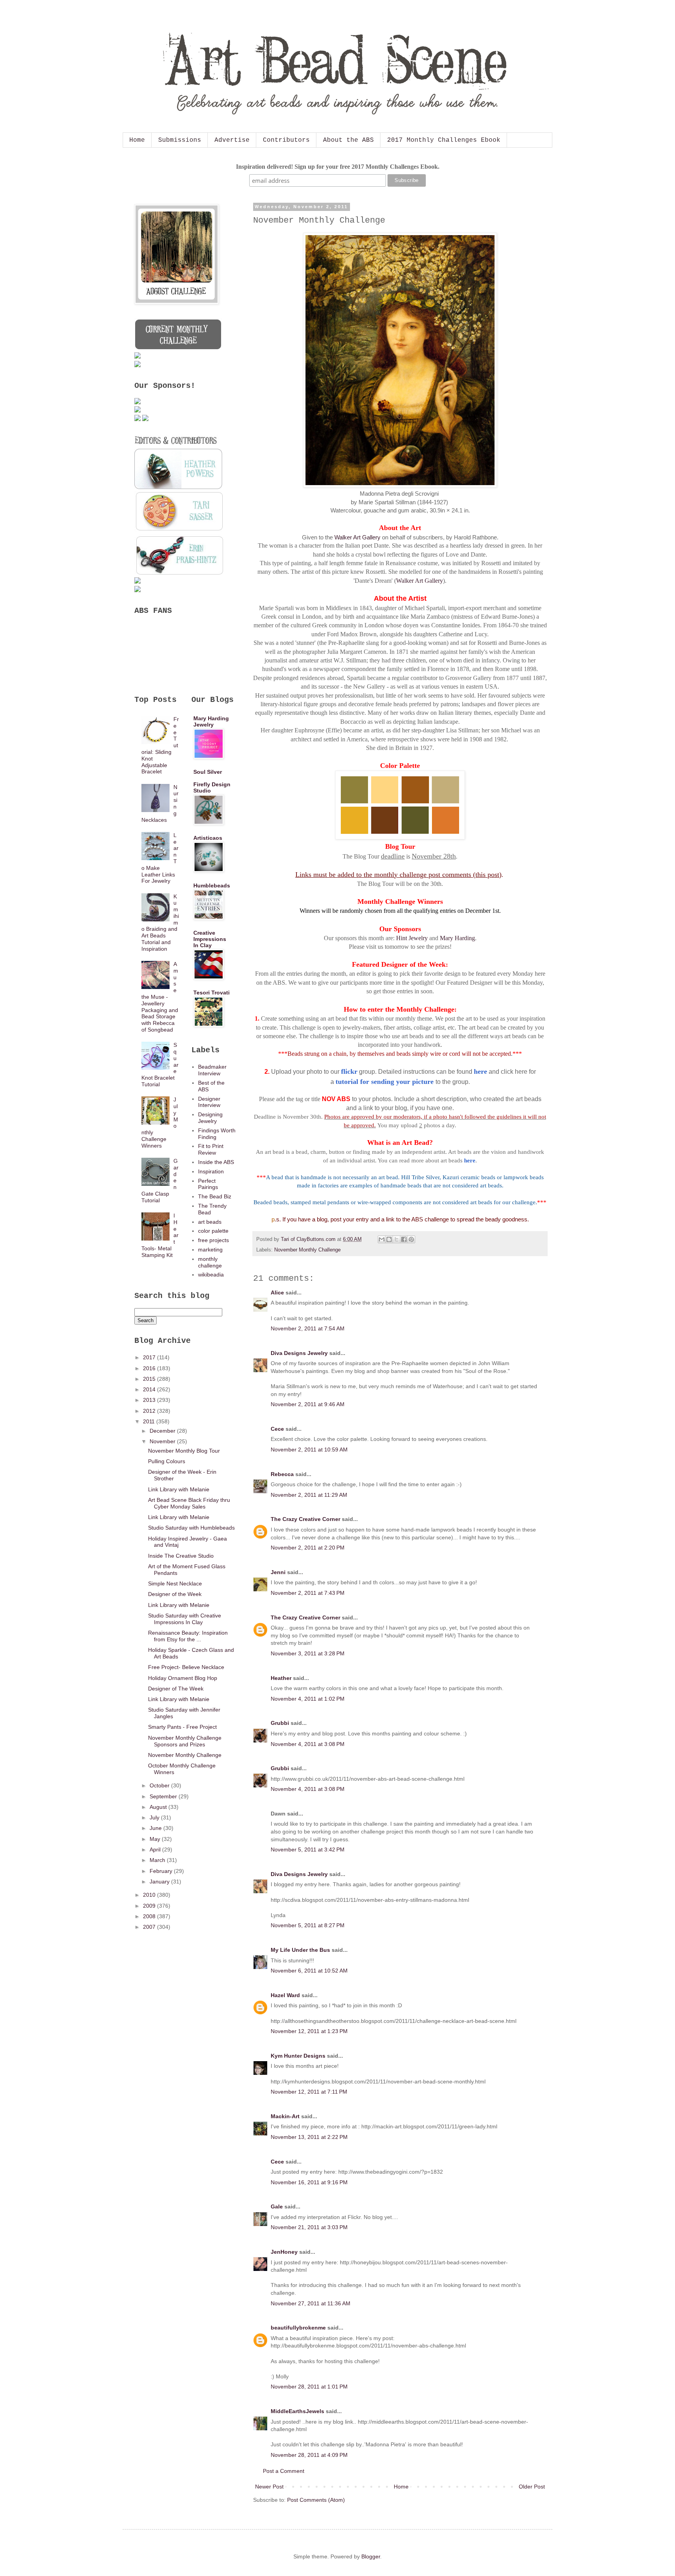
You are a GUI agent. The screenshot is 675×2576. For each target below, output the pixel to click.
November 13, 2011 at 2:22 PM (309, 2137)
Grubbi (280, 1723)
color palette (213, 1231)
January (160, 1882)
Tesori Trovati (212, 993)
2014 (150, 1389)
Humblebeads (212, 885)
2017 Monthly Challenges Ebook (444, 140)
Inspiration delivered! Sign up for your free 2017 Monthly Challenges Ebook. (338, 167)
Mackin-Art (285, 2116)
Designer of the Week (175, 1594)
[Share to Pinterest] (411, 1239)
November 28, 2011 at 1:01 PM (309, 2387)
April (156, 1849)
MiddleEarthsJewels (297, 2411)
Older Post (532, 2487)
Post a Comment (284, 2471)
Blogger (371, 2556)
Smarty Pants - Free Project (182, 1727)
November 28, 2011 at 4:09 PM (309, 2455)
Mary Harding (457, 938)
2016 (150, 1368)
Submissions (180, 140)
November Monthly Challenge (307, 1250)
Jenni (278, 1572)
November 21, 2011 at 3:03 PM (309, 2227)
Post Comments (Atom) (316, 2500)
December (163, 1431)
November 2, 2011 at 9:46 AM (308, 1404)
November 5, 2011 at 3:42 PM (308, 1849)
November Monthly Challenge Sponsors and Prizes (185, 1741)
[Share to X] (396, 1239)
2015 (150, 1379)
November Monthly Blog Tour (184, 1451)
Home (137, 140)
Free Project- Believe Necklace (186, 1667)
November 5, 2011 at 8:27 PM (308, 1925)
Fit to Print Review (211, 1149)
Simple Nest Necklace (175, 1583)
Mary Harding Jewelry (211, 721)
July (155, 1817)
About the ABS (348, 140)
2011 (150, 1421)
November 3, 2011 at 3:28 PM (308, 1653)
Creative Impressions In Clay (210, 939)
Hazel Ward (285, 1995)
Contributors (286, 140)
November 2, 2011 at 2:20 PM (308, 1548)
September (164, 1796)
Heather (281, 1678)
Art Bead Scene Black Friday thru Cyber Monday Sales (189, 1503)
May (156, 1839)
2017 (150, 1357)
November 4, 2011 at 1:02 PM (308, 1699)
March (158, 1860)
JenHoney (284, 2252)
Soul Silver (208, 772)
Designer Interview (209, 1102)
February (162, 1871)
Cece (277, 1429)
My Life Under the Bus (300, 1950)
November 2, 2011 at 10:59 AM (309, 1450)
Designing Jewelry (210, 1118)
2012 (150, 1411)
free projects (213, 1240)
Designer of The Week (176, 1689)
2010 (150, 1895)
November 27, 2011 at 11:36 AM (311, 2303)
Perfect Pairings (208, 1184)
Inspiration (211, 1171)
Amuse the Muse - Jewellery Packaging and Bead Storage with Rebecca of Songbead (160, 997)
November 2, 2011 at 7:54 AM (308, 1328)
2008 (150, 1916)
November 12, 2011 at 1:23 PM (309, 2031)
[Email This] (382, 1239)
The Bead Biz (215, 1196)
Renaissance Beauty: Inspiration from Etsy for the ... (188, 1636)
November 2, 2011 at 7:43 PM (308, 1593)
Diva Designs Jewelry (299, 1353)
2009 (150, 1906)
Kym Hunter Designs (298, 2056)
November (163, 1441)
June (156, 1828)
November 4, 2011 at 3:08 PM (308, 1744)
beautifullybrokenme (298, 2328)
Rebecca (282, 1474)
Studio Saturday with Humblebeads (191, 1528)
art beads (210, 1222)
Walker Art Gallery (357, 537)
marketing (210, 1250)
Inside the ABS (216, 1162)
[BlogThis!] (389, 1239)
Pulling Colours (167, 1461)
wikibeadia (211, 1275)
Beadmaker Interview (212, 1070)
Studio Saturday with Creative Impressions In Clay (185, 1619)
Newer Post (269, 2487)
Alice (277, 1292)
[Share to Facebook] (404, 1239)
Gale (277, 2206)
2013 (150, 1400)
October (160, 1785)
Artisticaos (208, 838)
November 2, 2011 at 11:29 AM (309, 1495)
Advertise (232, 140)
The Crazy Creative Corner (305, 1519)
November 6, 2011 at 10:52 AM (309, 1971)
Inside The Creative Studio (181, 1556)
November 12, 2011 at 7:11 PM (309, 2092)
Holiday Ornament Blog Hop (183, 1678)
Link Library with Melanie (179, 1489)
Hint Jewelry (412, 938)
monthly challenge (210, 1262)
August (159, 1807)
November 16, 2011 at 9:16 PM (309, 2182)
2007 (150, 1927)
